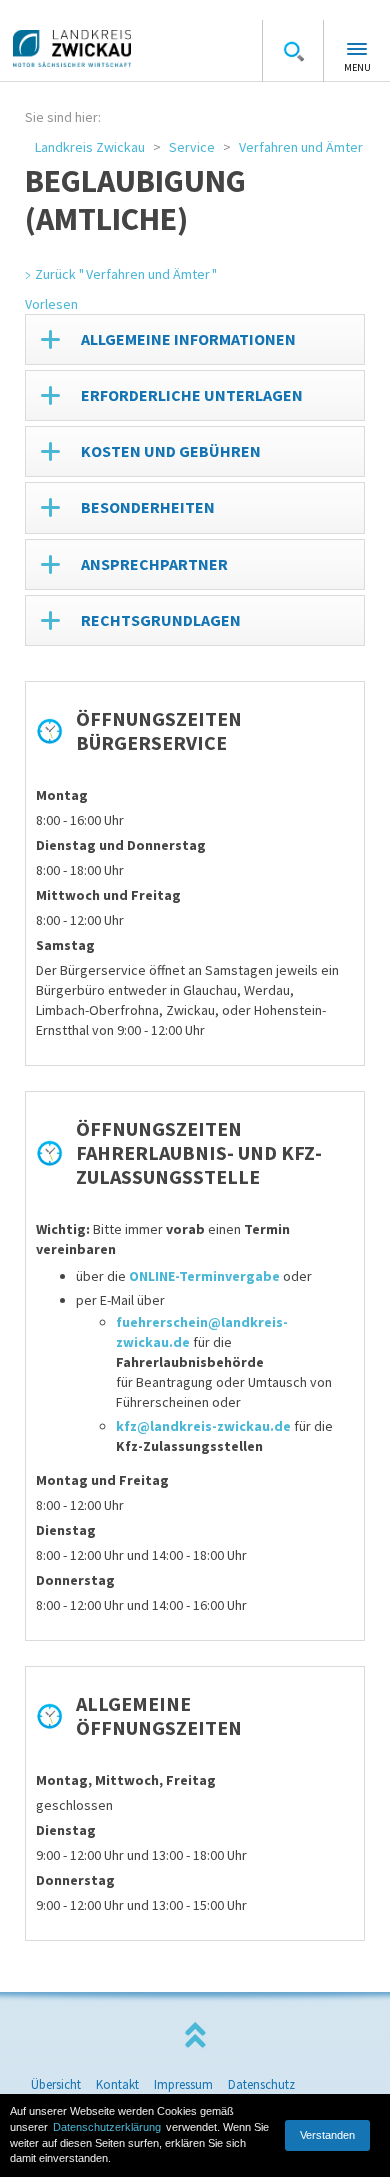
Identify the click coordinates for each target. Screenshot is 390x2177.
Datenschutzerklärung (107, 2127)
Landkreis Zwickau (90, 147)
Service (192, 147)
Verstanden (327, 2135)
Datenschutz (261, 2084)
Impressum (183, 2084)
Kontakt (117, 2084)
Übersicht (56, 2084)
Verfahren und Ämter (301, 147)
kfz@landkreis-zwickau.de (203, 1426)
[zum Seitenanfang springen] (195, 2035)
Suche (293, 51)
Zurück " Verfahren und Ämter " (126, 274)
